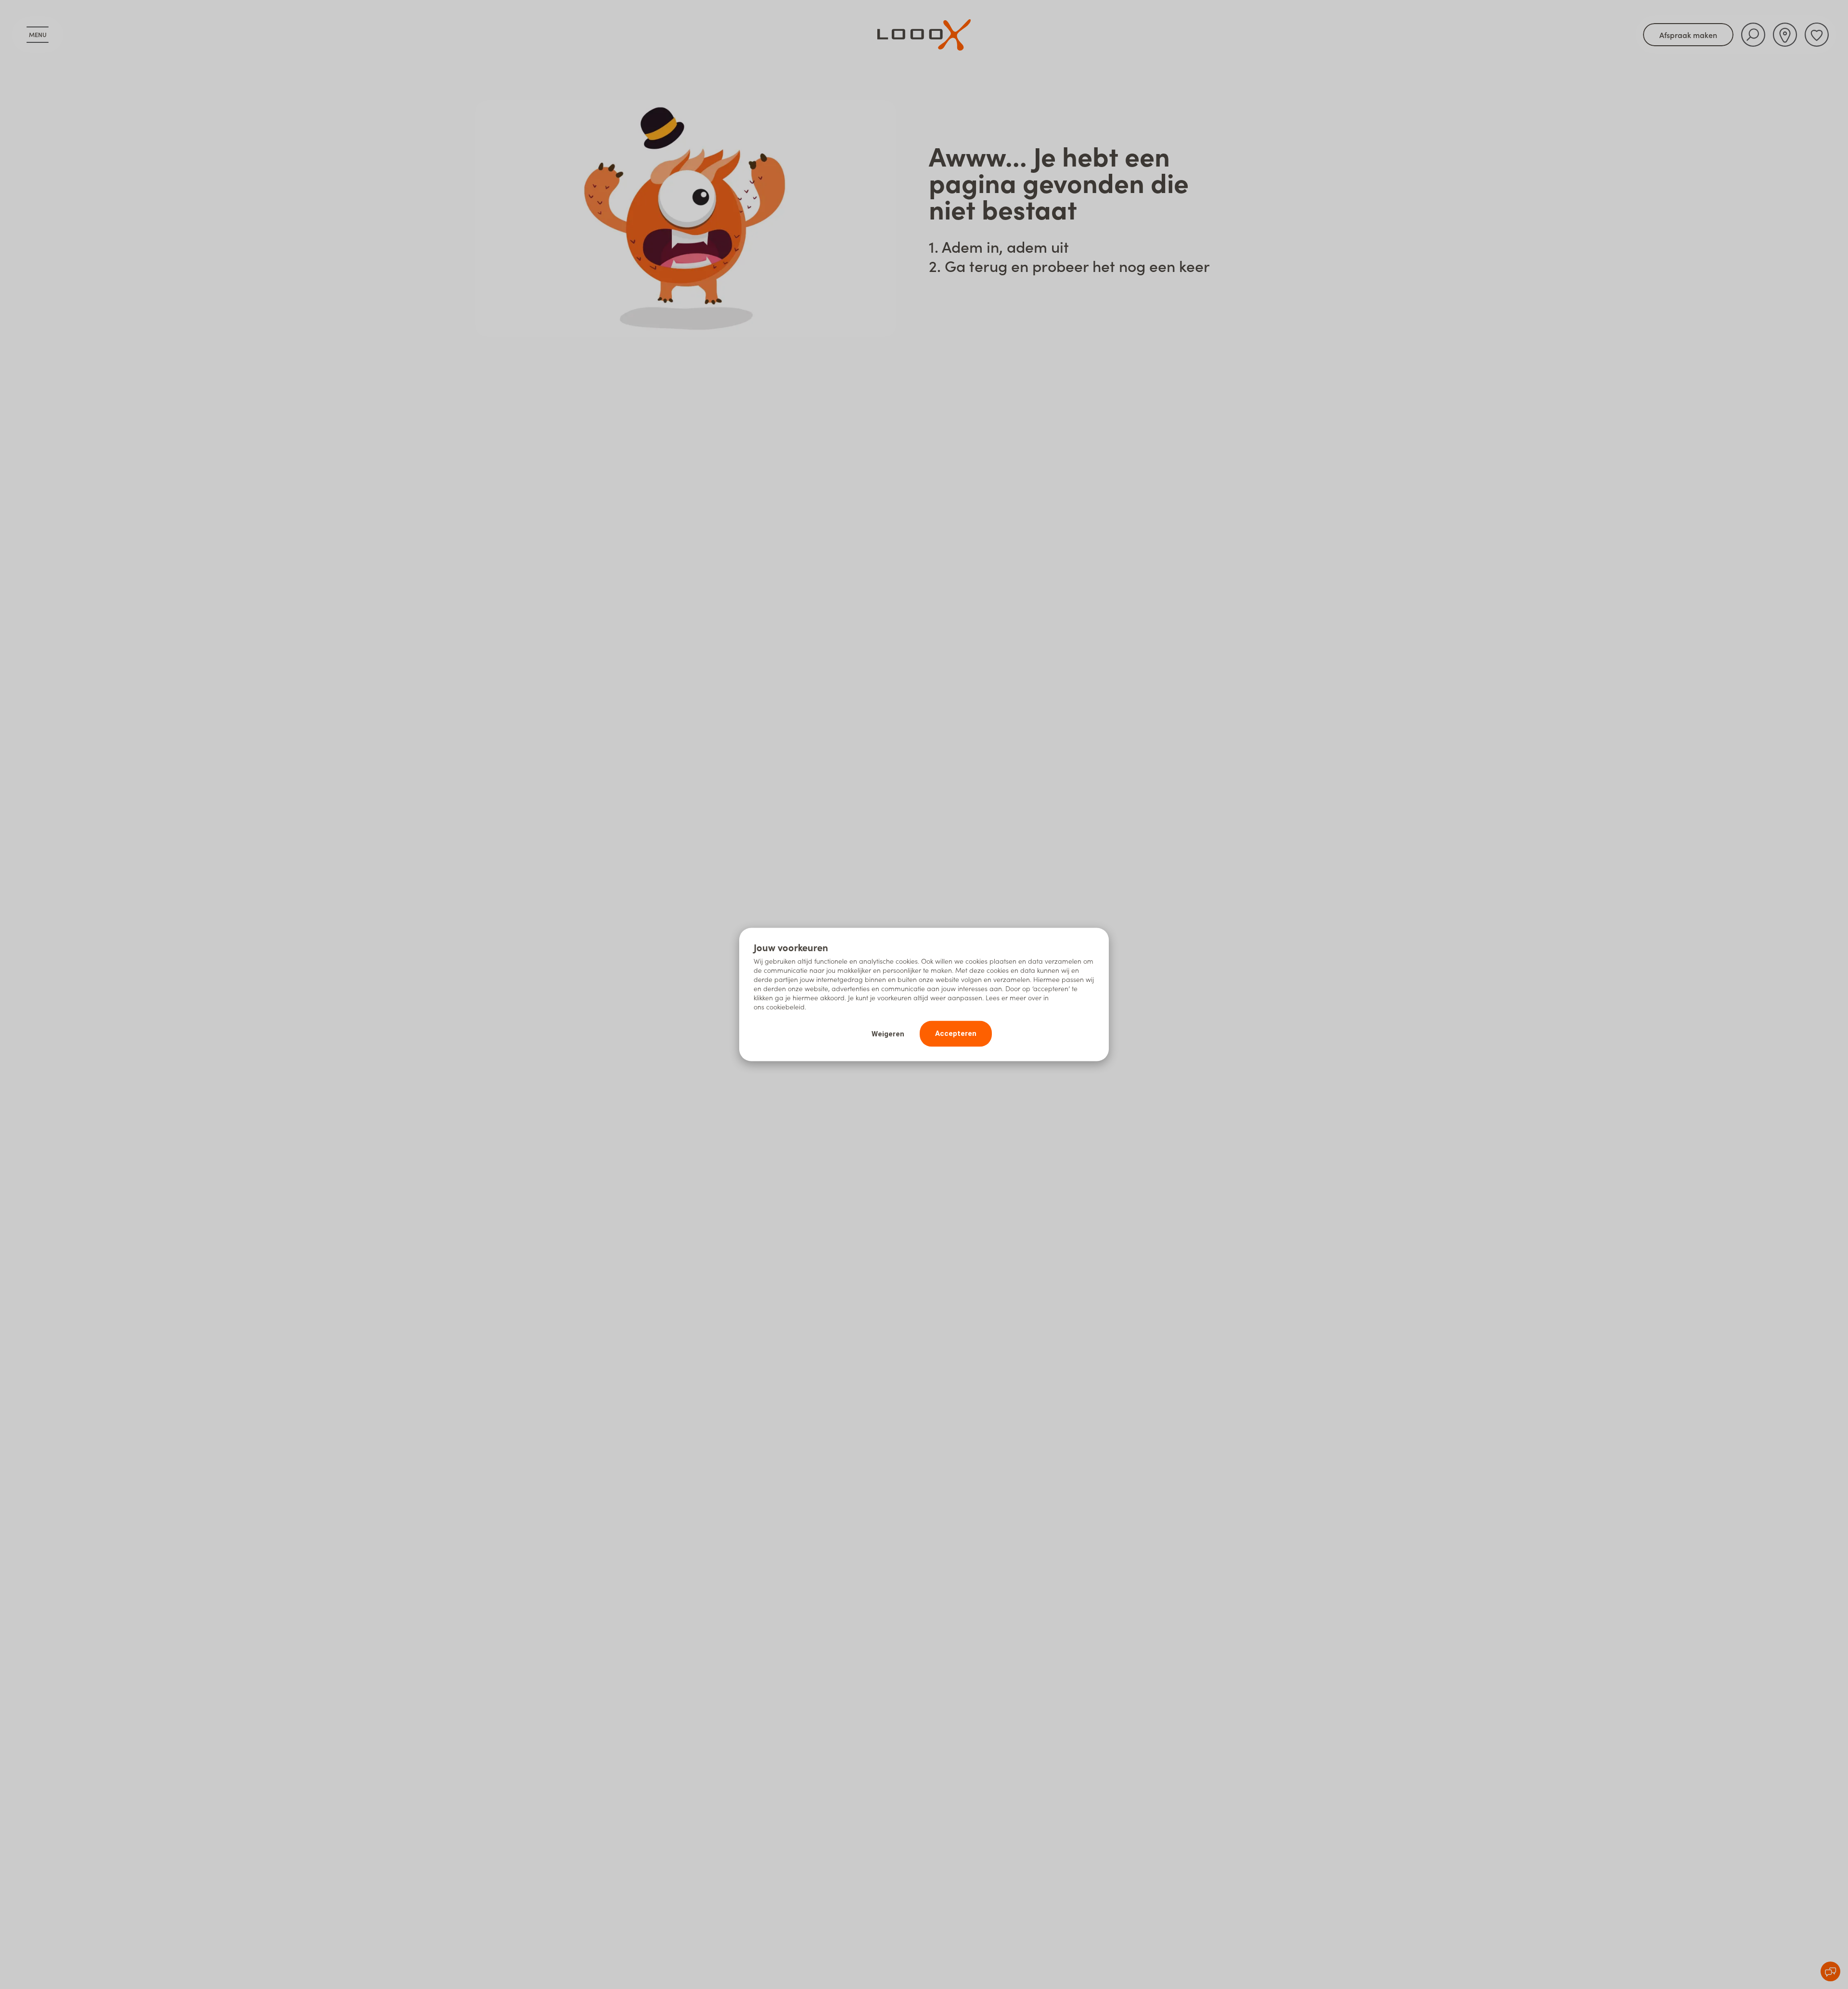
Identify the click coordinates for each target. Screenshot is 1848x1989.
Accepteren (956, 1033)
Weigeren (888, 1034)
